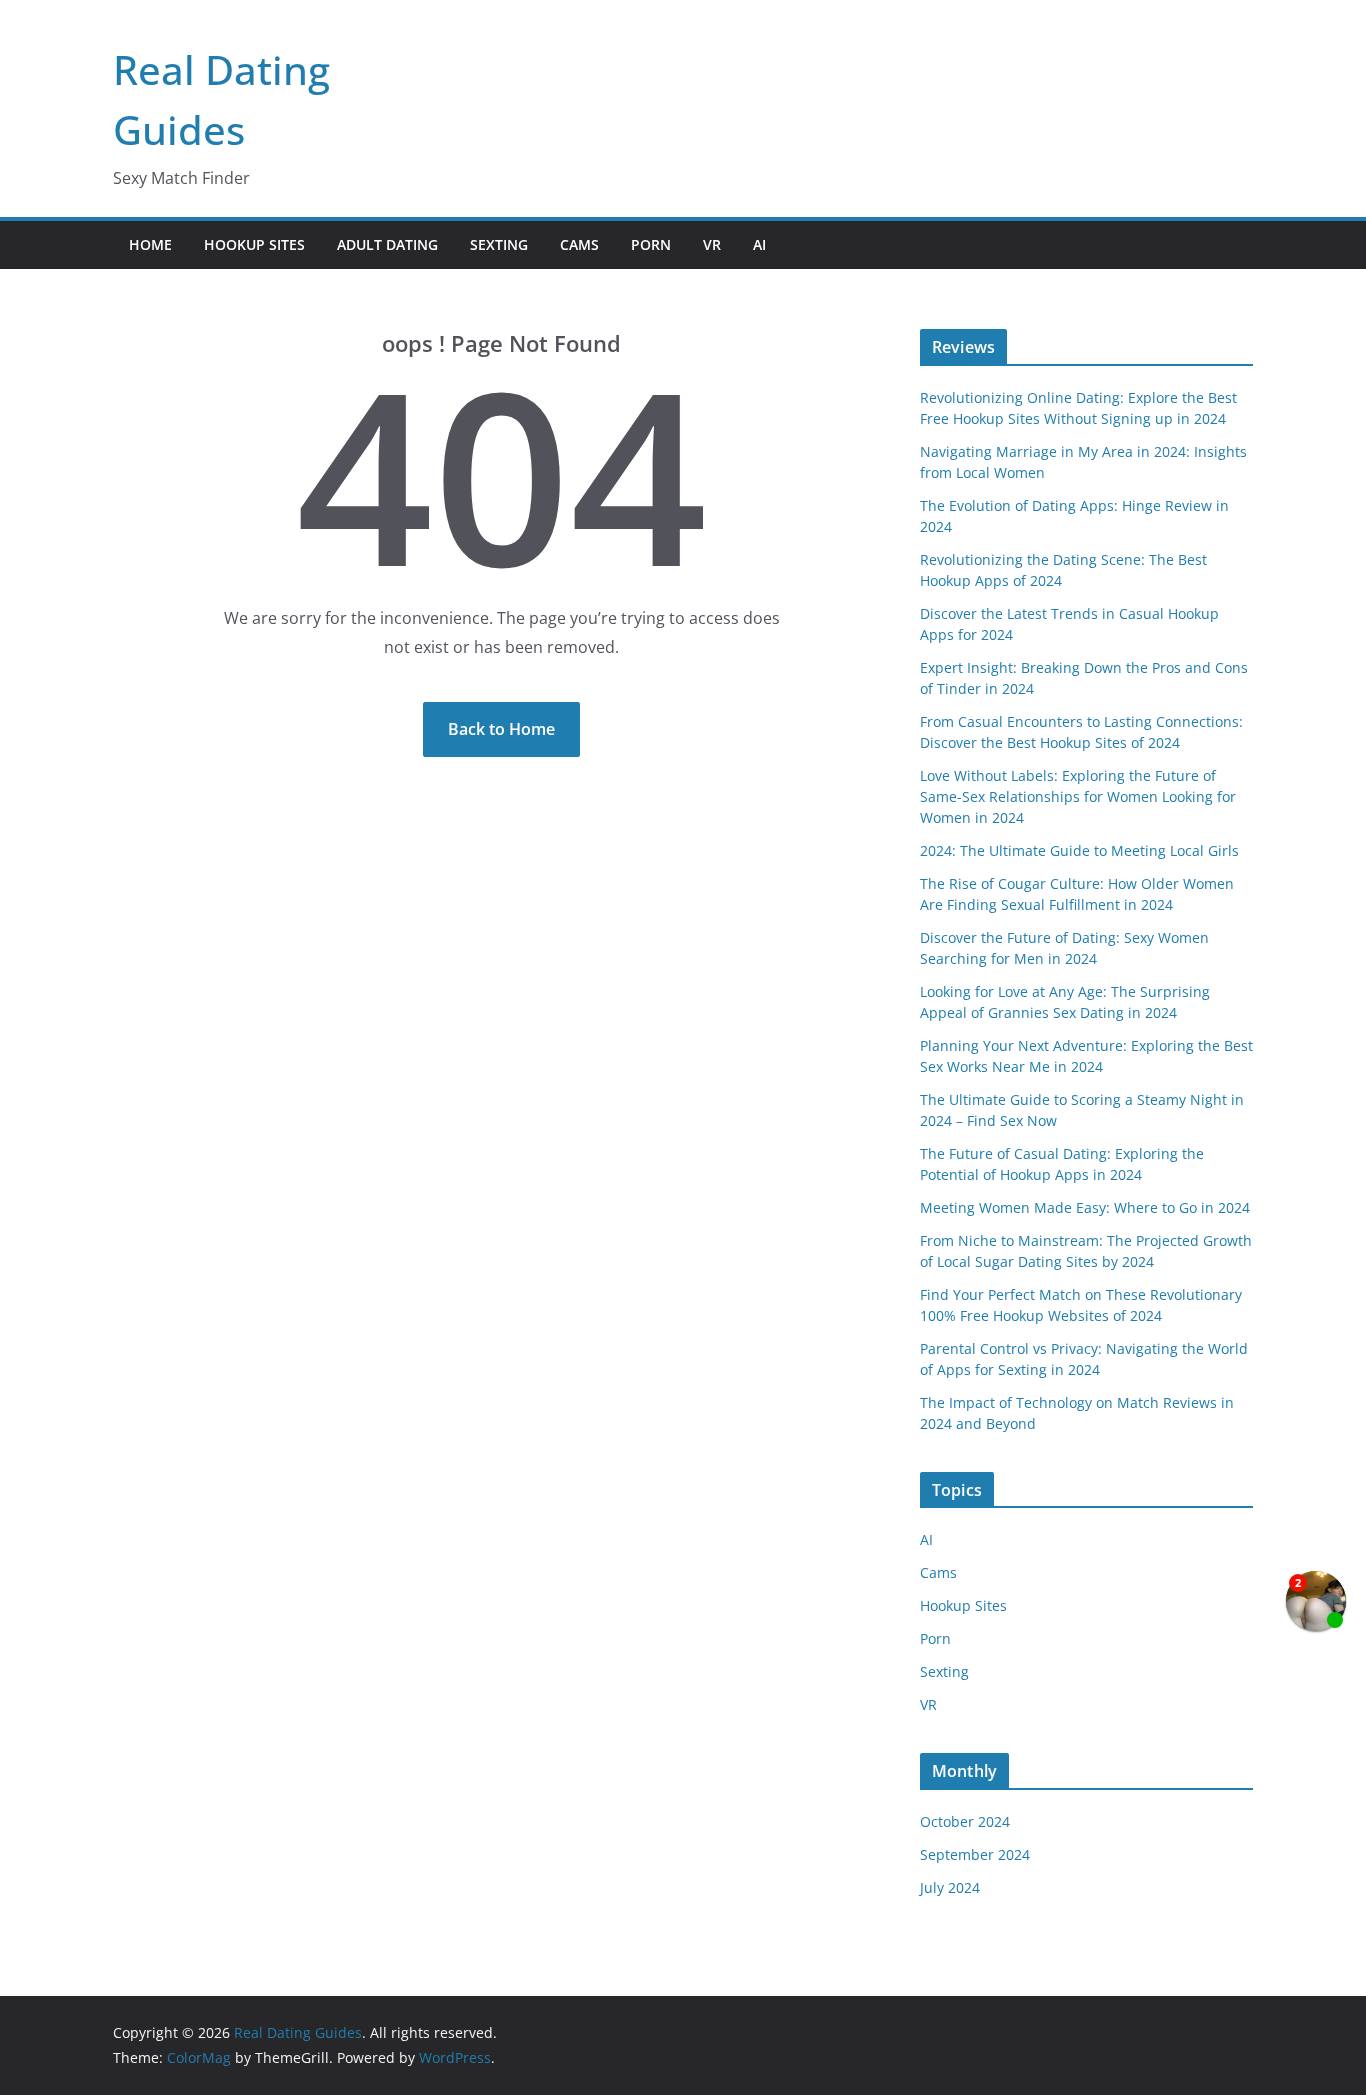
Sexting (499, 244)
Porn (651, 244)
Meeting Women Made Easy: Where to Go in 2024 (1085, 1207)
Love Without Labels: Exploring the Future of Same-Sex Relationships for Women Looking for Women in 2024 (1078, 796)
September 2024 (975, 1854)
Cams (579, 244)
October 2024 (965, 1821)
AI (759, 244)
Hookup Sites (254, 244)
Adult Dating (387, 244)
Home (150, 244)
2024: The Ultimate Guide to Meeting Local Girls (1079, 850)
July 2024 (950, 1887)
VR (712, 244)
